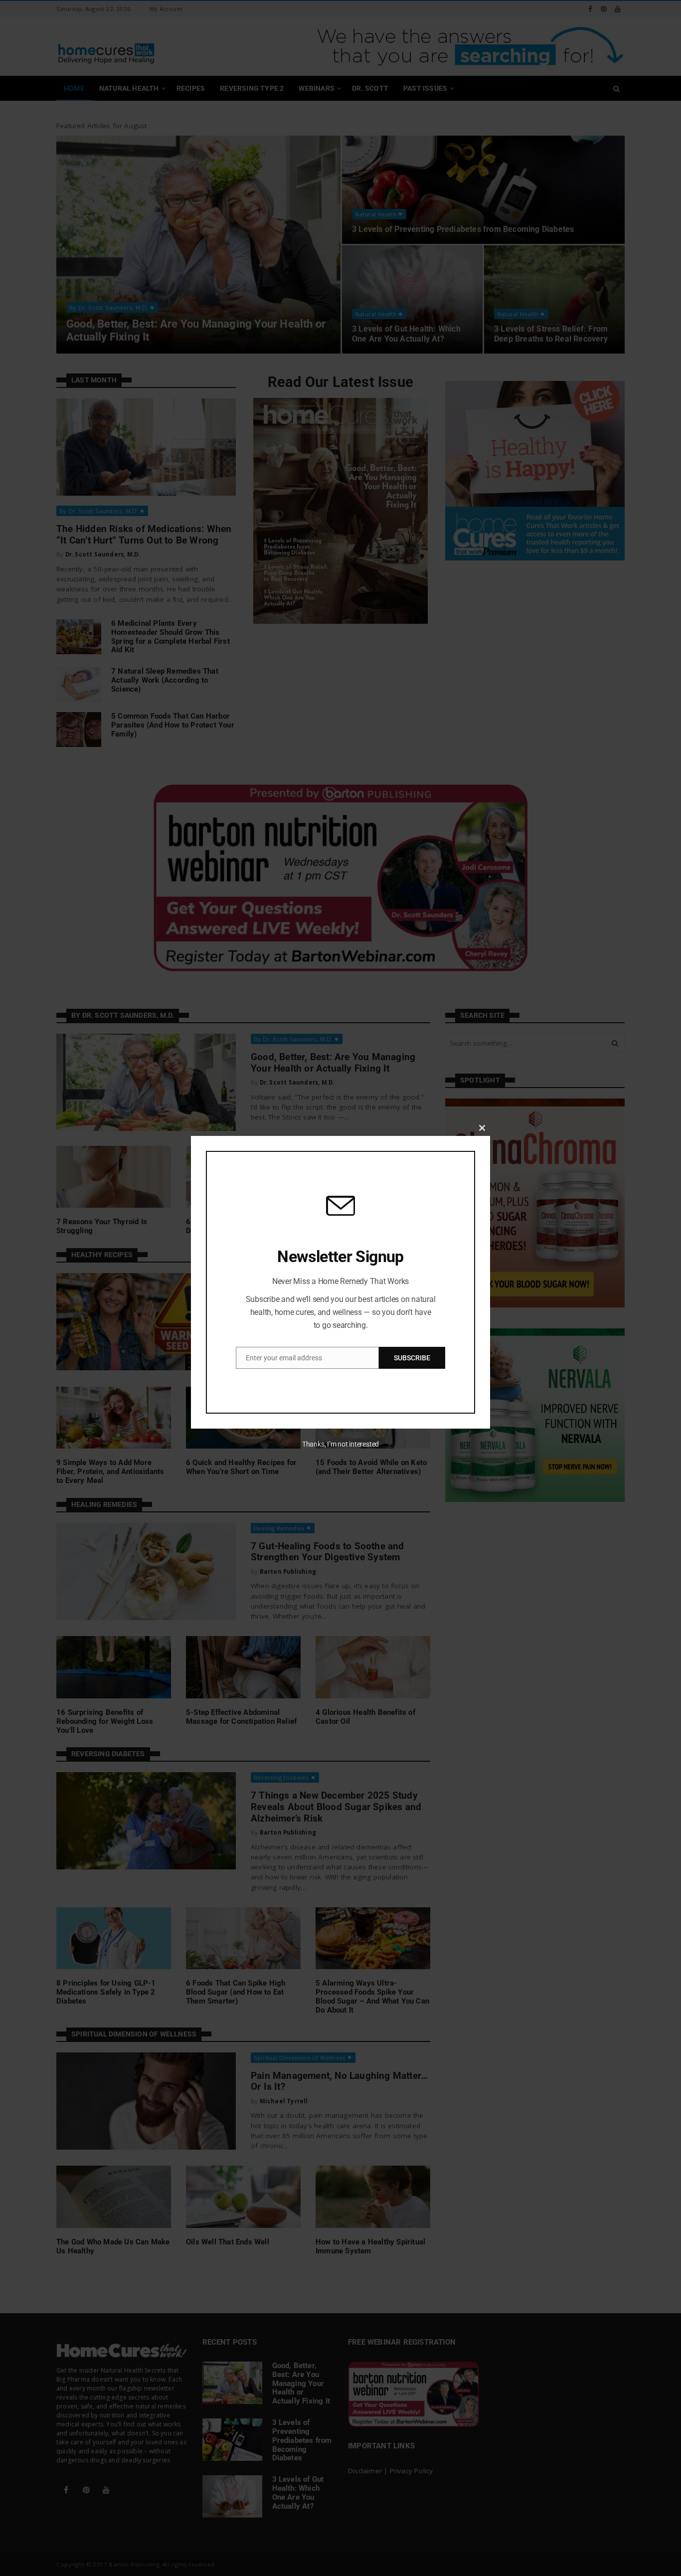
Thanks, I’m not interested (340, 1444)
